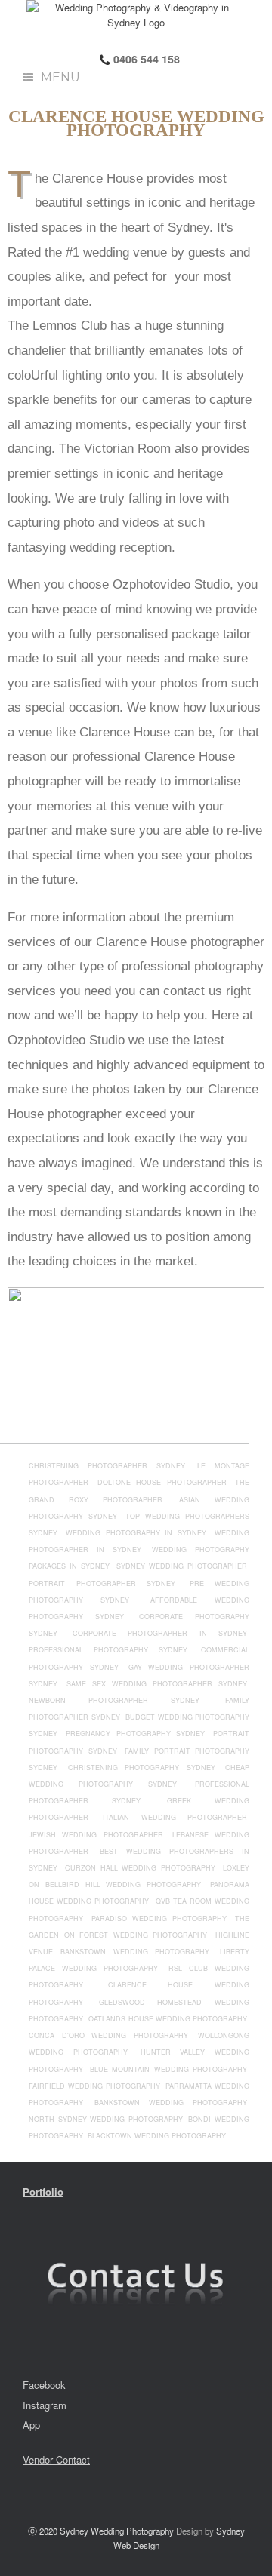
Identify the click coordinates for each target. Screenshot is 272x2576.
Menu (60, 77)
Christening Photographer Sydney (107, 1466)
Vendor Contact (56, 2459)
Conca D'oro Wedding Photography (108, 2035)
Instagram (45, 2405)
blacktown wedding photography (157, 2136)
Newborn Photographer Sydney (114, 1700)
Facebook (44, 2385)
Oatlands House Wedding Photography (168, 2019)
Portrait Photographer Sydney (102, 1583)
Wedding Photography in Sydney (136, 1533)
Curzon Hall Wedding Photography (140, 1868)
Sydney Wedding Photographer (182, 1566)
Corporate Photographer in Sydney (160, 1633)
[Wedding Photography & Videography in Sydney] (136, 15)
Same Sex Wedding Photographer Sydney (157, 1684)
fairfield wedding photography (96, 2086)
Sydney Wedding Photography (117, 2531)
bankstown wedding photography (171, 2103)
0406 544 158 (145, 59)
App (31, 2425)
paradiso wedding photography (159, 1918)
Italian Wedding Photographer (175, 1817)
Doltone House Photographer (162, 1482)
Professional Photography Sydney (108, 1650)
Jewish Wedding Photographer (96, 1835)
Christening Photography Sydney (142, 1768)
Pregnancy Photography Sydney (135, 1734)
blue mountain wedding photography (169, 2069)
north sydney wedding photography (107, 2119)
